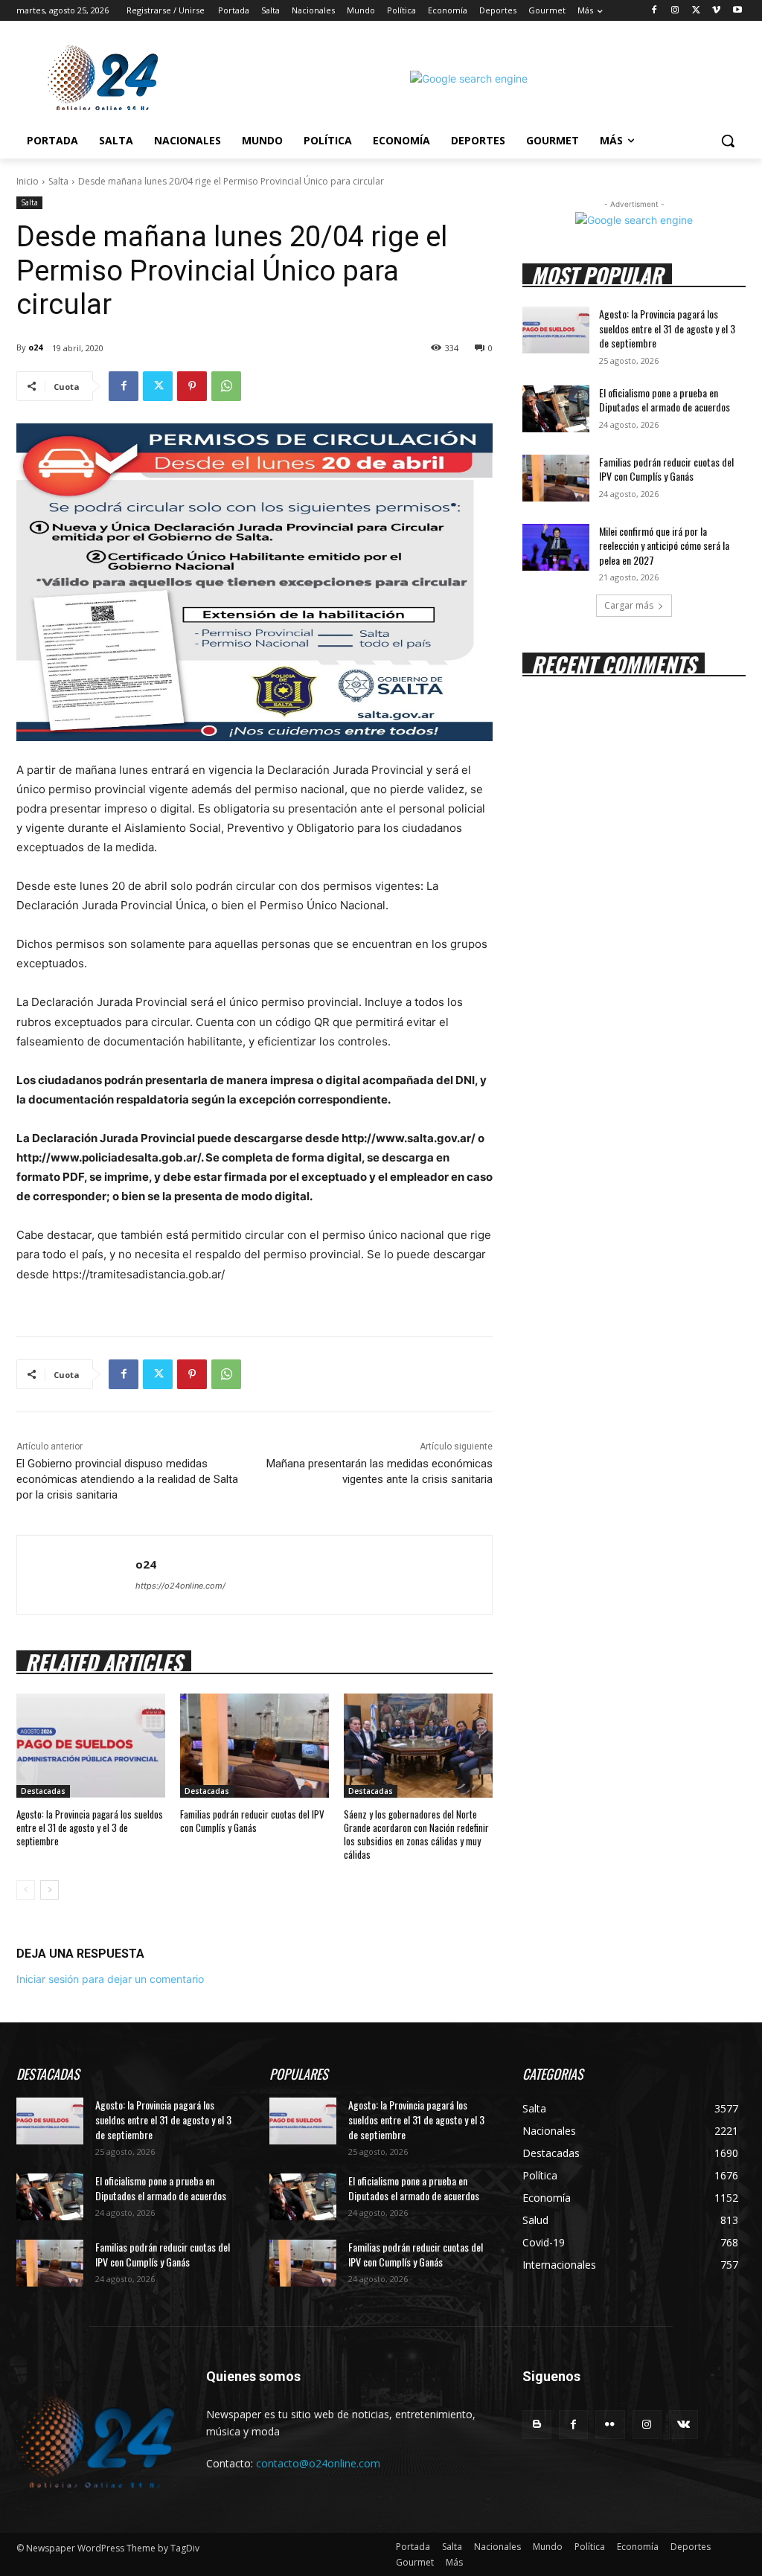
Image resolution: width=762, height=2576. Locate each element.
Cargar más (629, 605)
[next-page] (49, 1890)
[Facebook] (654, 11)
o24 (35, 347)
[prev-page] (26, 1890)
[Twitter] (696, 11)
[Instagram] (675, 11)
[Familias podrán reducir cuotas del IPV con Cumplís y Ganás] (254, 1746)
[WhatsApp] (226, 386)
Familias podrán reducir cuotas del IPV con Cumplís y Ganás (252, 1821)
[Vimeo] (716, 11)
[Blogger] (537, 2425)
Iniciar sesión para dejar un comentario (110, 1979)
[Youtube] (737, 11)
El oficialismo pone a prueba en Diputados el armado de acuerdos (665, 400)
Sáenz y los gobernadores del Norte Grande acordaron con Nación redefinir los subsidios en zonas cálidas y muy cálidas (416, 1835)
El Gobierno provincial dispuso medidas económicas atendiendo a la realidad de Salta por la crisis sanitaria (127, 1479)
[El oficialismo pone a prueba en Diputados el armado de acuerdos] (556, 409)
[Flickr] (610, 2425)
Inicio (28, 181)
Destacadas (43, 1791)
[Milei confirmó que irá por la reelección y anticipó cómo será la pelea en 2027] (556, 547)
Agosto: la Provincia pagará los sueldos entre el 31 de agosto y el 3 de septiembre (90, 1827)
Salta (58, 181)
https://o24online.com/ (180, 1586)
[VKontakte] (683, 2425)
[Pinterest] (192, 386)
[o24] (76, 1575)
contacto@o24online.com (318, 2463)
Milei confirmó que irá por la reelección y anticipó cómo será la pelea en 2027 (664, 545)
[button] (728, 141)
